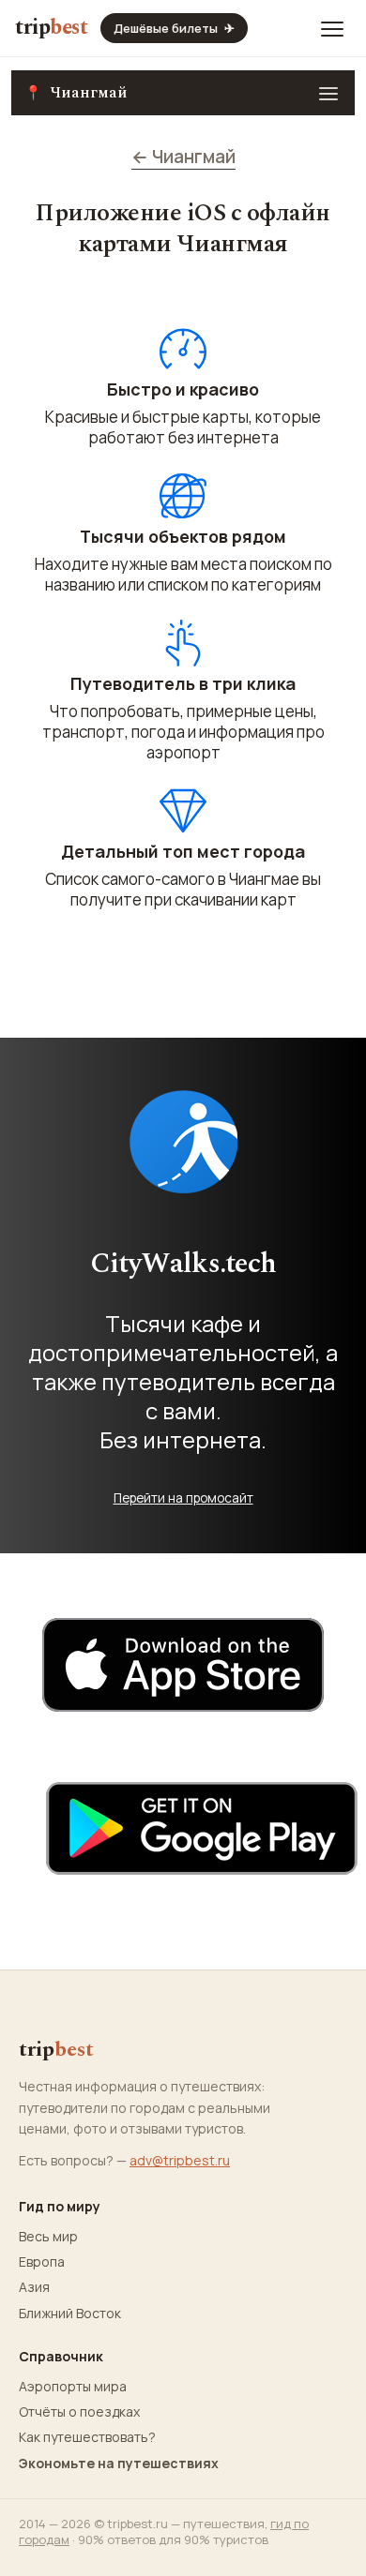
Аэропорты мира (73, 2387)
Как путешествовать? (87, 2437)
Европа (42, 2262)
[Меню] (332, 28)
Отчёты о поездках (79, 2412)
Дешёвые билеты (174, 28)
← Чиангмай (183, 157)
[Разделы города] (328, 93)
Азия (34, 2287)
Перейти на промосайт (183, 1498)
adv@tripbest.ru (180, 2160)
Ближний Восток (70, 2314)
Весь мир (48, 2237)
